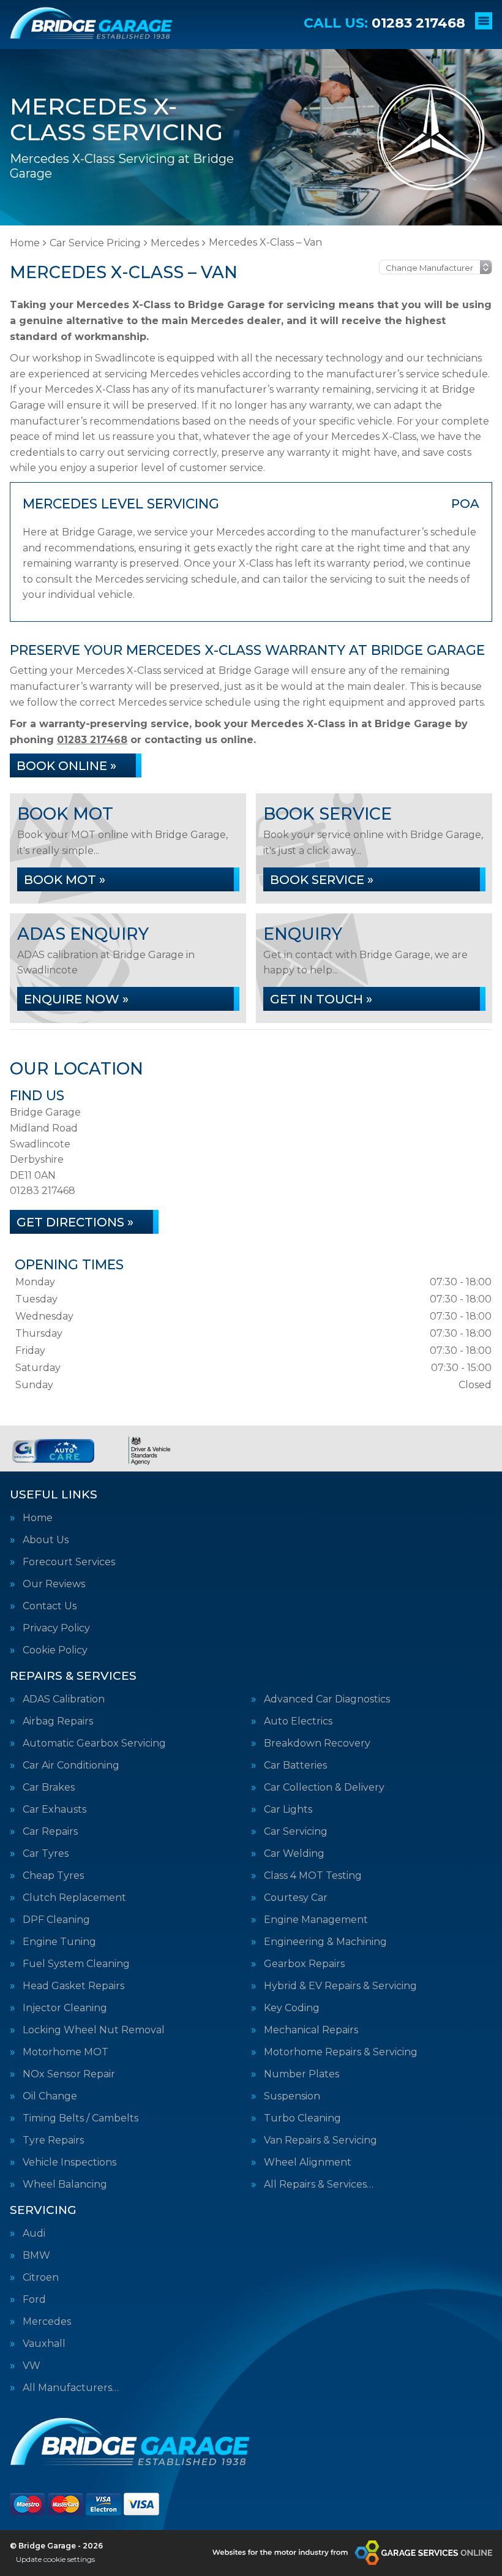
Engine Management (316, 1920)
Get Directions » (75, 1222)
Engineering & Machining (325, 1942)
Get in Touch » (321, 999)
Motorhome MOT (66, 2052)
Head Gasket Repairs (73, 1986)
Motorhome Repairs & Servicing (341, 2052)
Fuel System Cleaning (76, 1964)
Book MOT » (65, 880)
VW (32, 2366)
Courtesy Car (296, 1898)
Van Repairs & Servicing (320, 2140)
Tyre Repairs (53, 2140)
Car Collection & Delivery (324, 1788)
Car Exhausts (54, 1810)
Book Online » (66, 766)
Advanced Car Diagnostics (327, 1699)
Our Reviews (54, 1584)
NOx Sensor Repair (69, 2074)
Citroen (41, 2278)
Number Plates (302, 2074)
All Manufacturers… (71, 2388)
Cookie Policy (55, 1650)
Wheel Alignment (308, 2162)
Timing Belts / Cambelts (81, 2118)
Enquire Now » (76, 999)
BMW (36, 2256)
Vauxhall (44, 2344)
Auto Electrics (298, 1721)
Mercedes (47, 2322)
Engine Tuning (59, 1942)
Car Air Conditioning (71, 1766)
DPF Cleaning (56, 1920)
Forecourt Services (69, 1562)
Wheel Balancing (65, 2185)
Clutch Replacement (74, 1898)
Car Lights (288, 1810)
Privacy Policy (56, 1628)
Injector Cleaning (65, 2008)
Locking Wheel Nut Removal (94, 2030)
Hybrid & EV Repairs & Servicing (340, 1986)
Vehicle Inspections (69, 2162)
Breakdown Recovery (317, 1743)
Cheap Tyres (53, 1876)
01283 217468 (384, 23)
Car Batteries (295, 1766)
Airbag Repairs (58, 1721)
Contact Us (50, 1606)
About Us (46, 1540)
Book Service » (322, 880)
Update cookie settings (55, 2559)
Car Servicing (296, 1832)
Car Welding (294, 1854)
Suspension (292, 2096)
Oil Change (50, 2096)
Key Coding (292, 2008)
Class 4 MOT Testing (313, 1876)
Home (38, 1518)
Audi (34, 2234)
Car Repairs (50, 1832)
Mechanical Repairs (311, 2030)
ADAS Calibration (64, 1699)
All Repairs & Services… (319, 2185)
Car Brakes (49, 1788)
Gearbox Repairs (304, 1964)
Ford (34, 2300)
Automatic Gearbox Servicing (94, 1743)
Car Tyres (46, 1854)
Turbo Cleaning (302, 2118)
